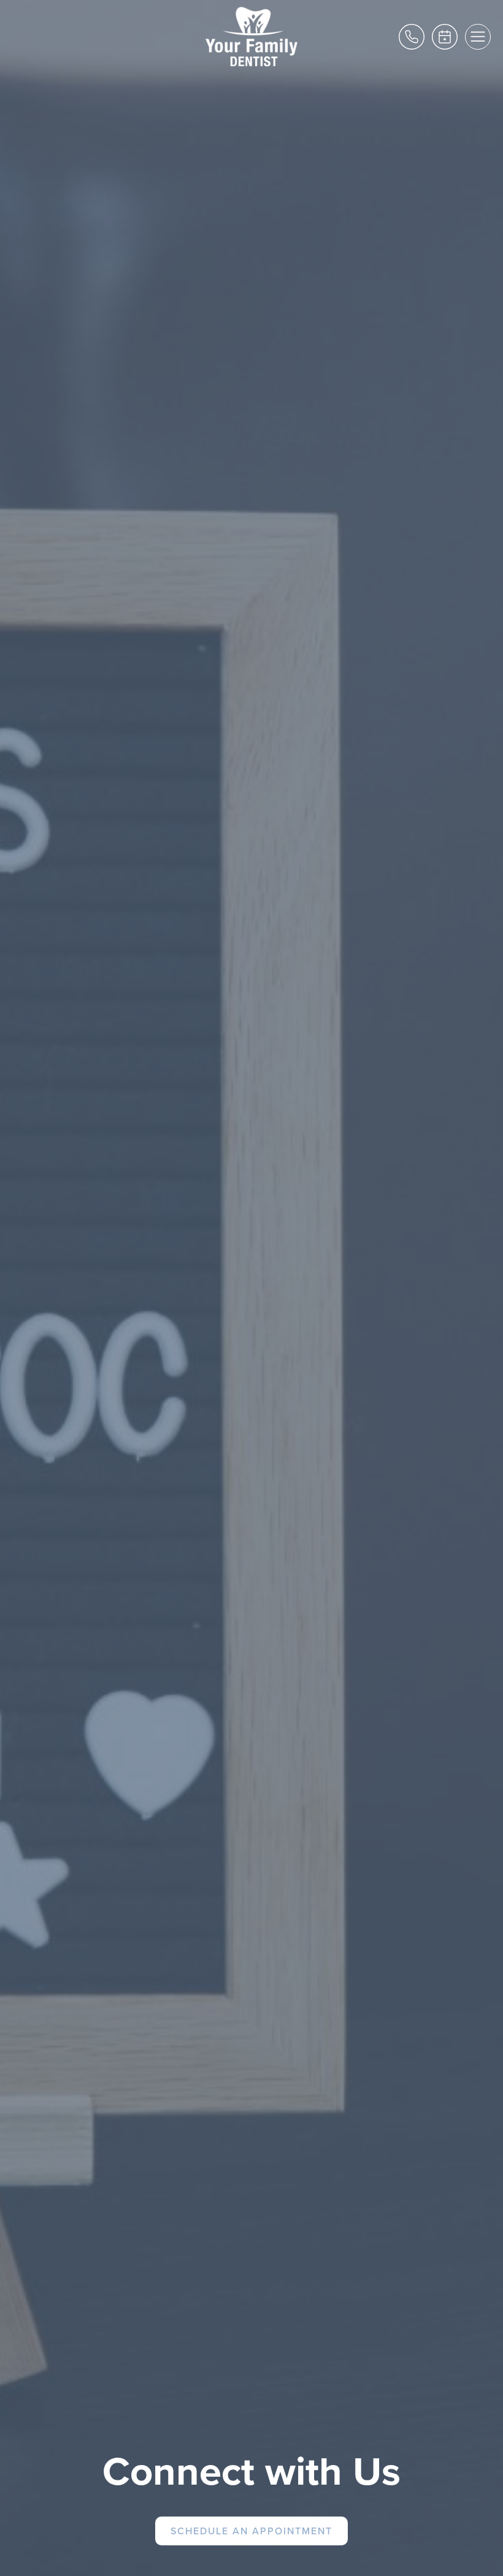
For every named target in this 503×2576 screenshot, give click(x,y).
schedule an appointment (251, 2531)
